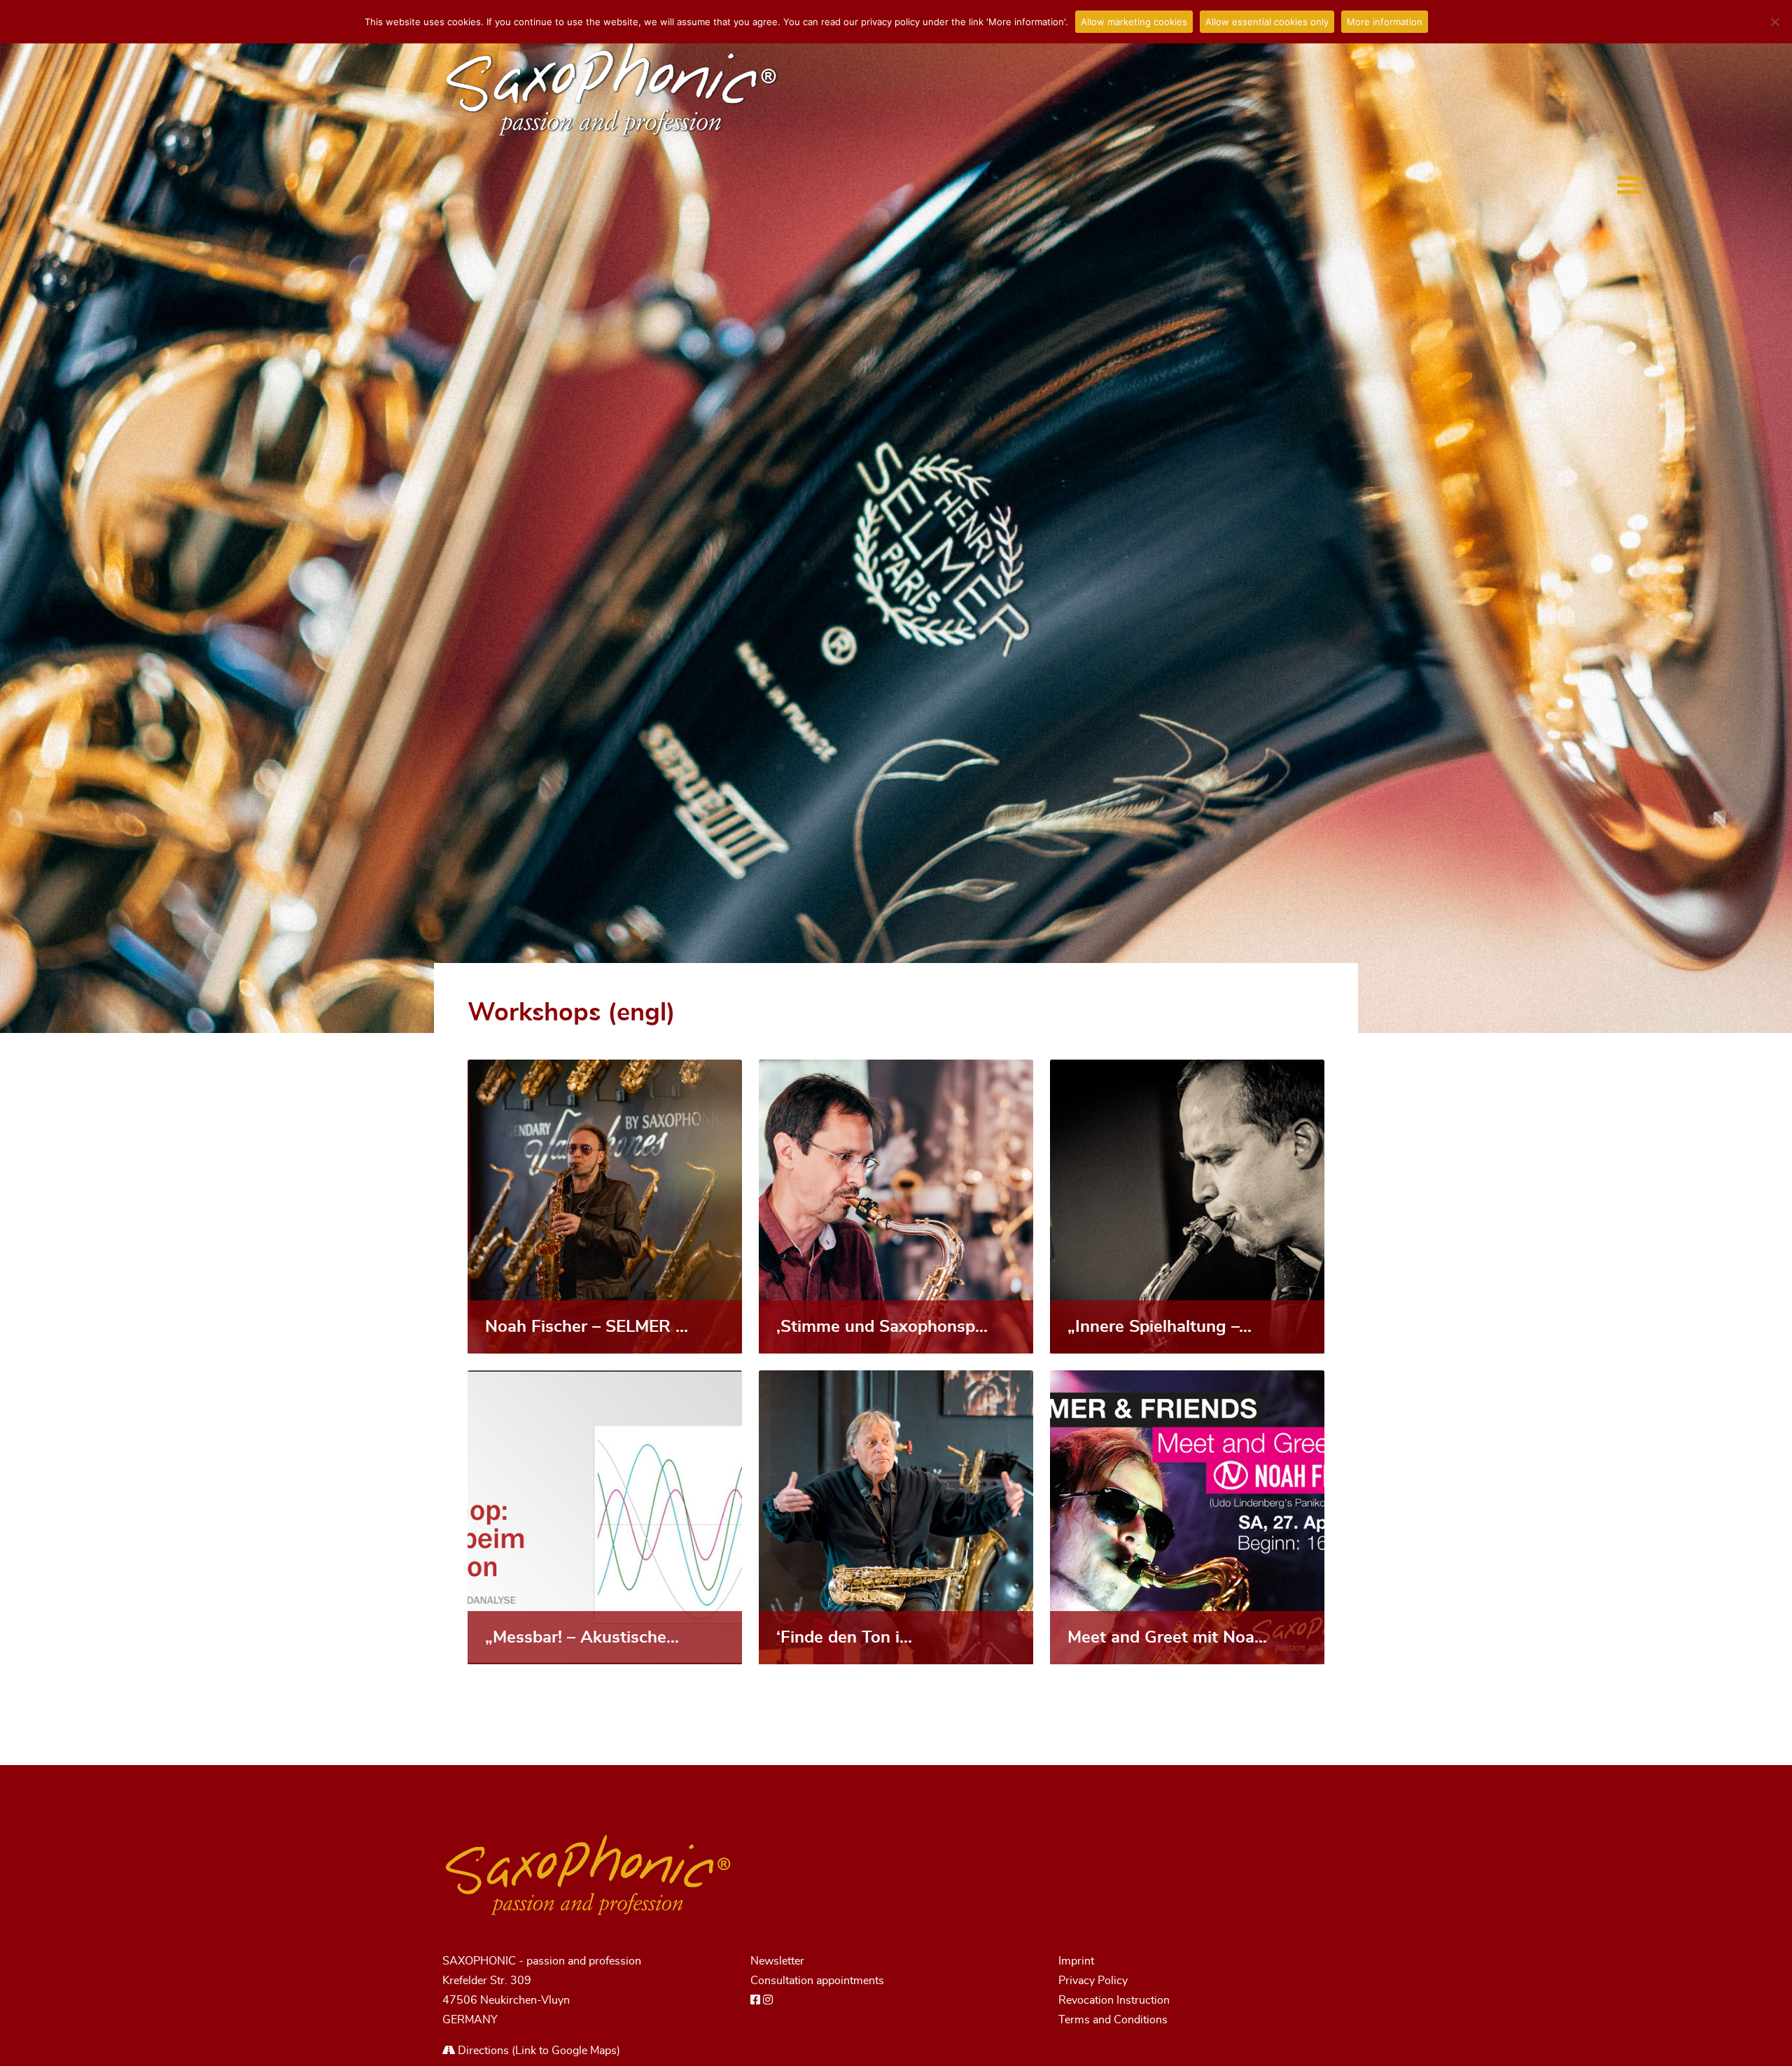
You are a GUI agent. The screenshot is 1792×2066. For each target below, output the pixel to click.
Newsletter (777, 1961)
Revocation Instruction (1114, 2000)
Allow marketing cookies (1134, 22)
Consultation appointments (817, 1981)
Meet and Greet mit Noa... (1167, 1638)
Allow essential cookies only (1267, 22)
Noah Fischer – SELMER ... (587, 1327)
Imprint (1076, 1961)
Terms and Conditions (1113, 2020)
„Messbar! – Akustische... (582, 1638)
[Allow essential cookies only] (1774, 22)
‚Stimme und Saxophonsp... (882, 1327)
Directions (482, 2051)
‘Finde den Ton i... (844, 1638)
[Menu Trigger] (1629, 184)
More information (1385, 22)
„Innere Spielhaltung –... (1160, 1327)
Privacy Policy (1093, 1981)
